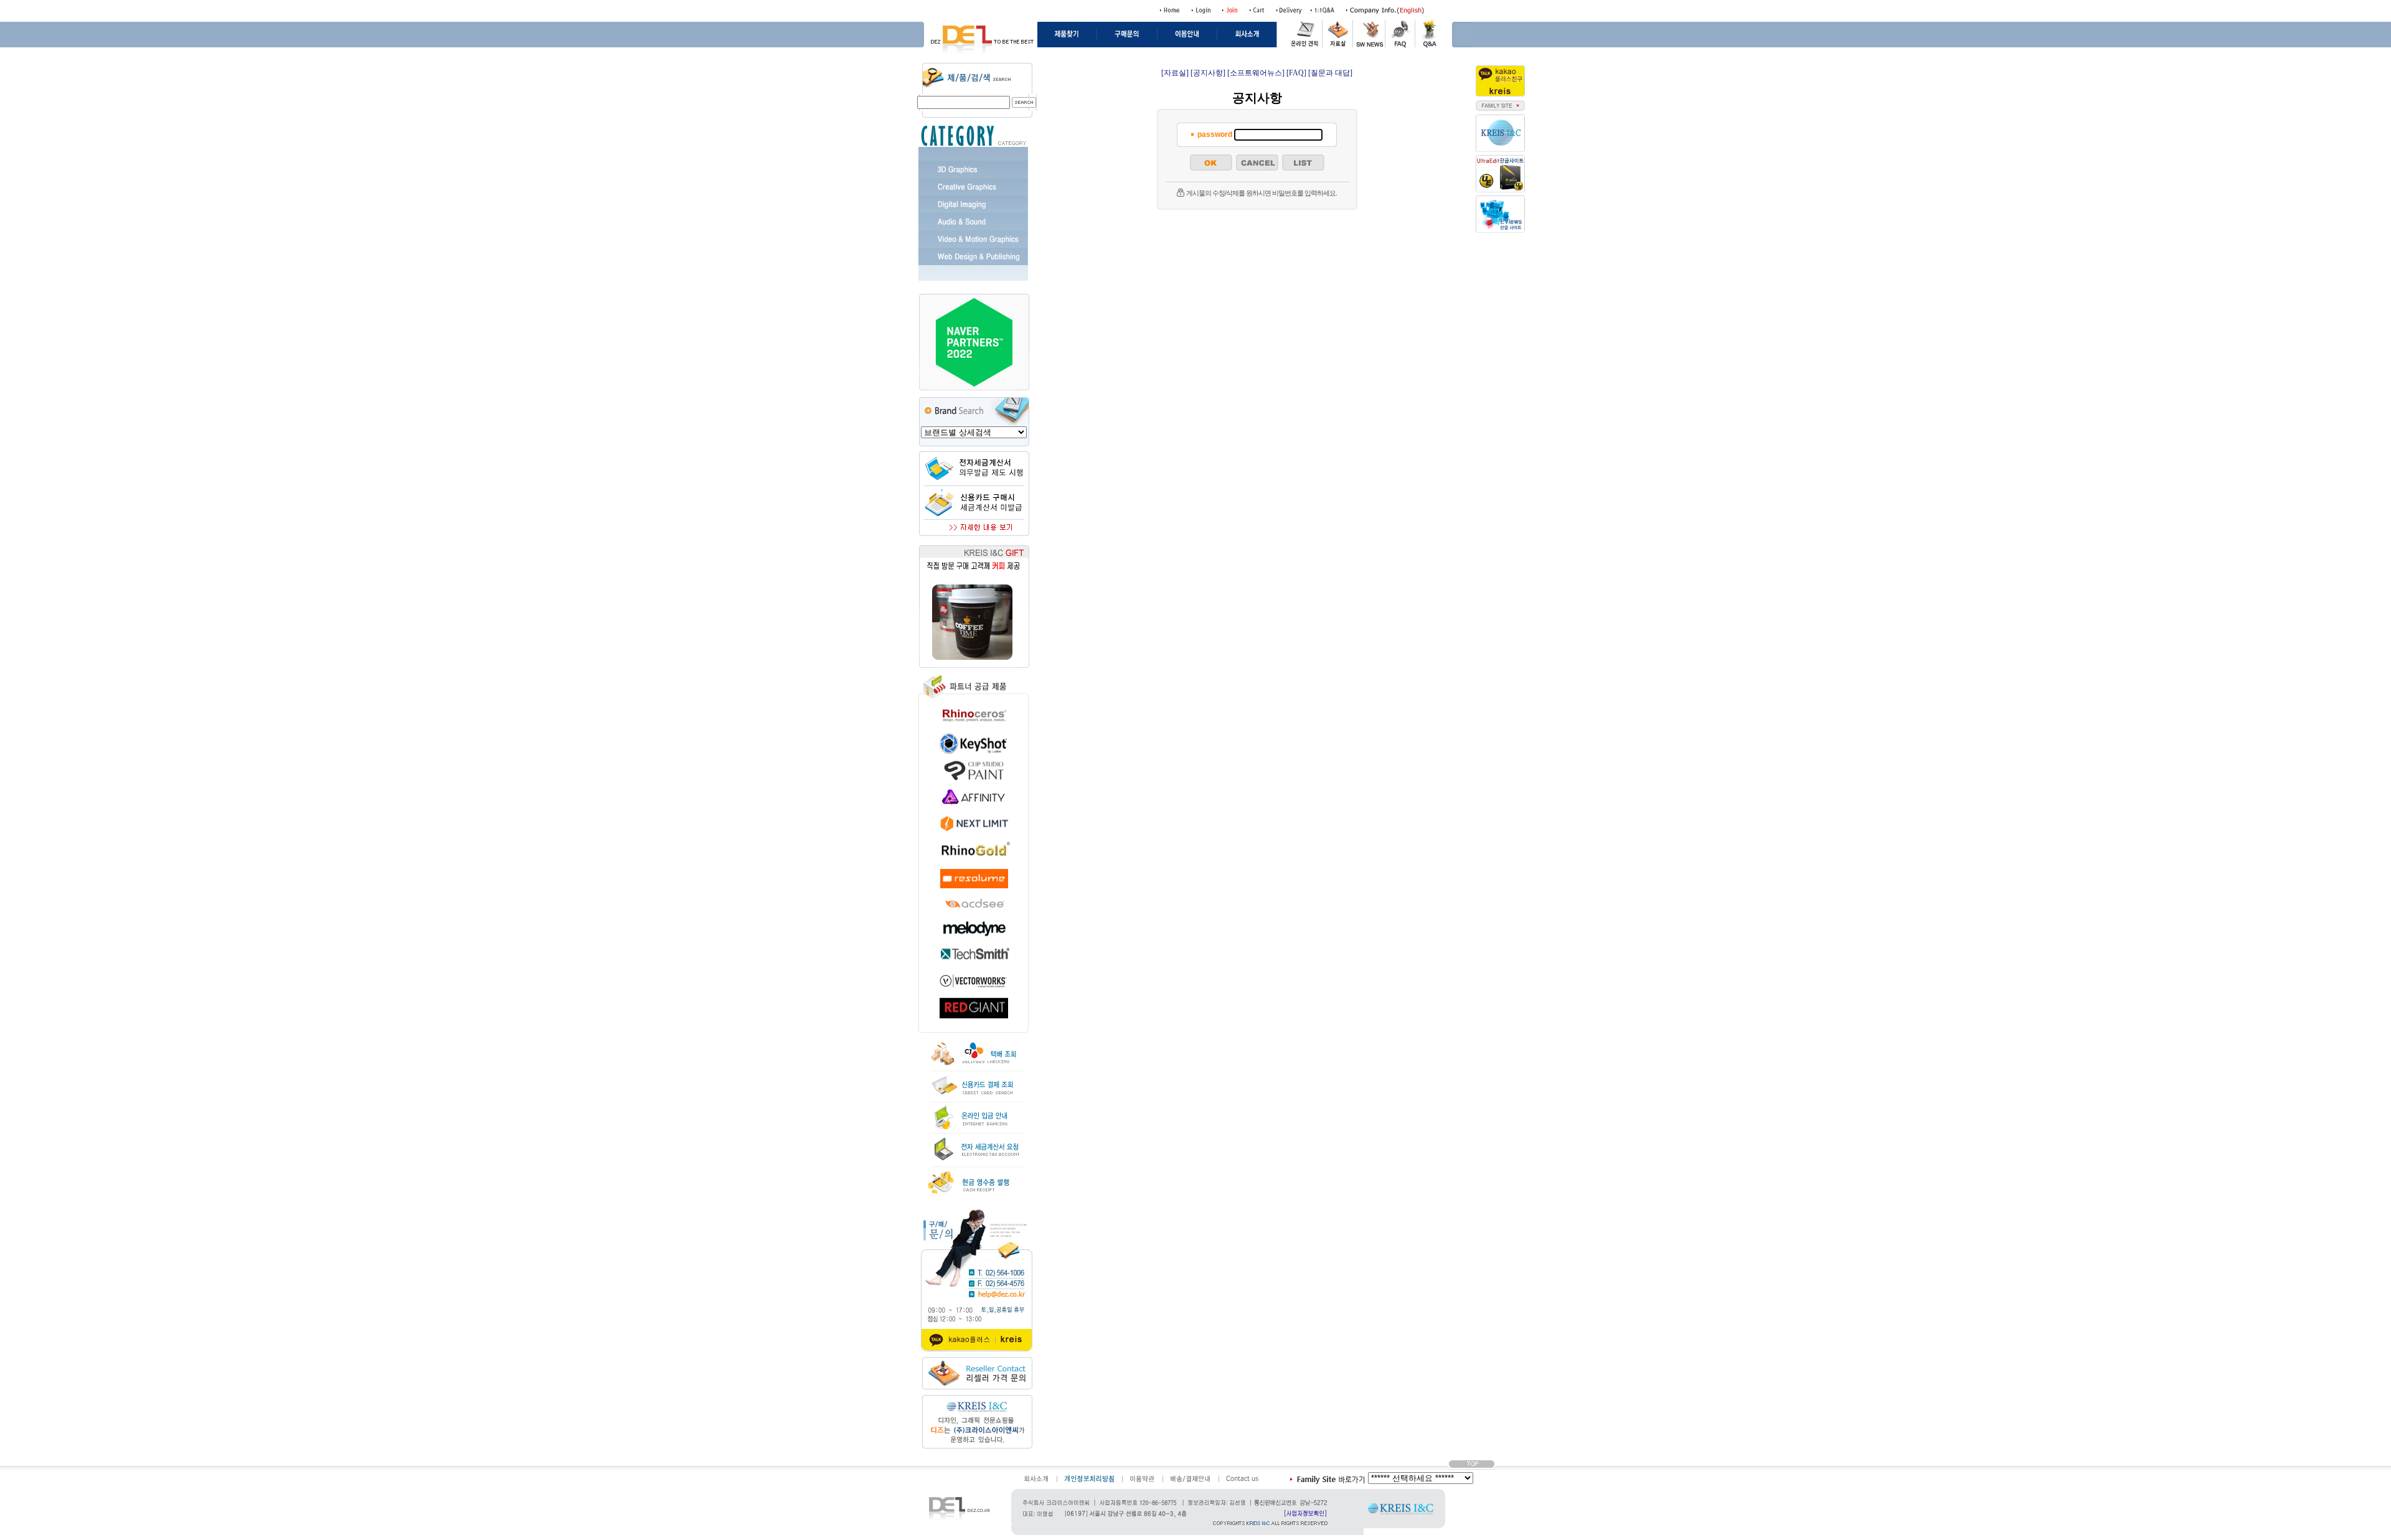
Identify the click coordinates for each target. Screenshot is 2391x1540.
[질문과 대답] (1330, 73)
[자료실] (1175, 73)
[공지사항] (1208, 73)
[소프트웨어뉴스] (1256, 73)
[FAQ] (1296, 73)
